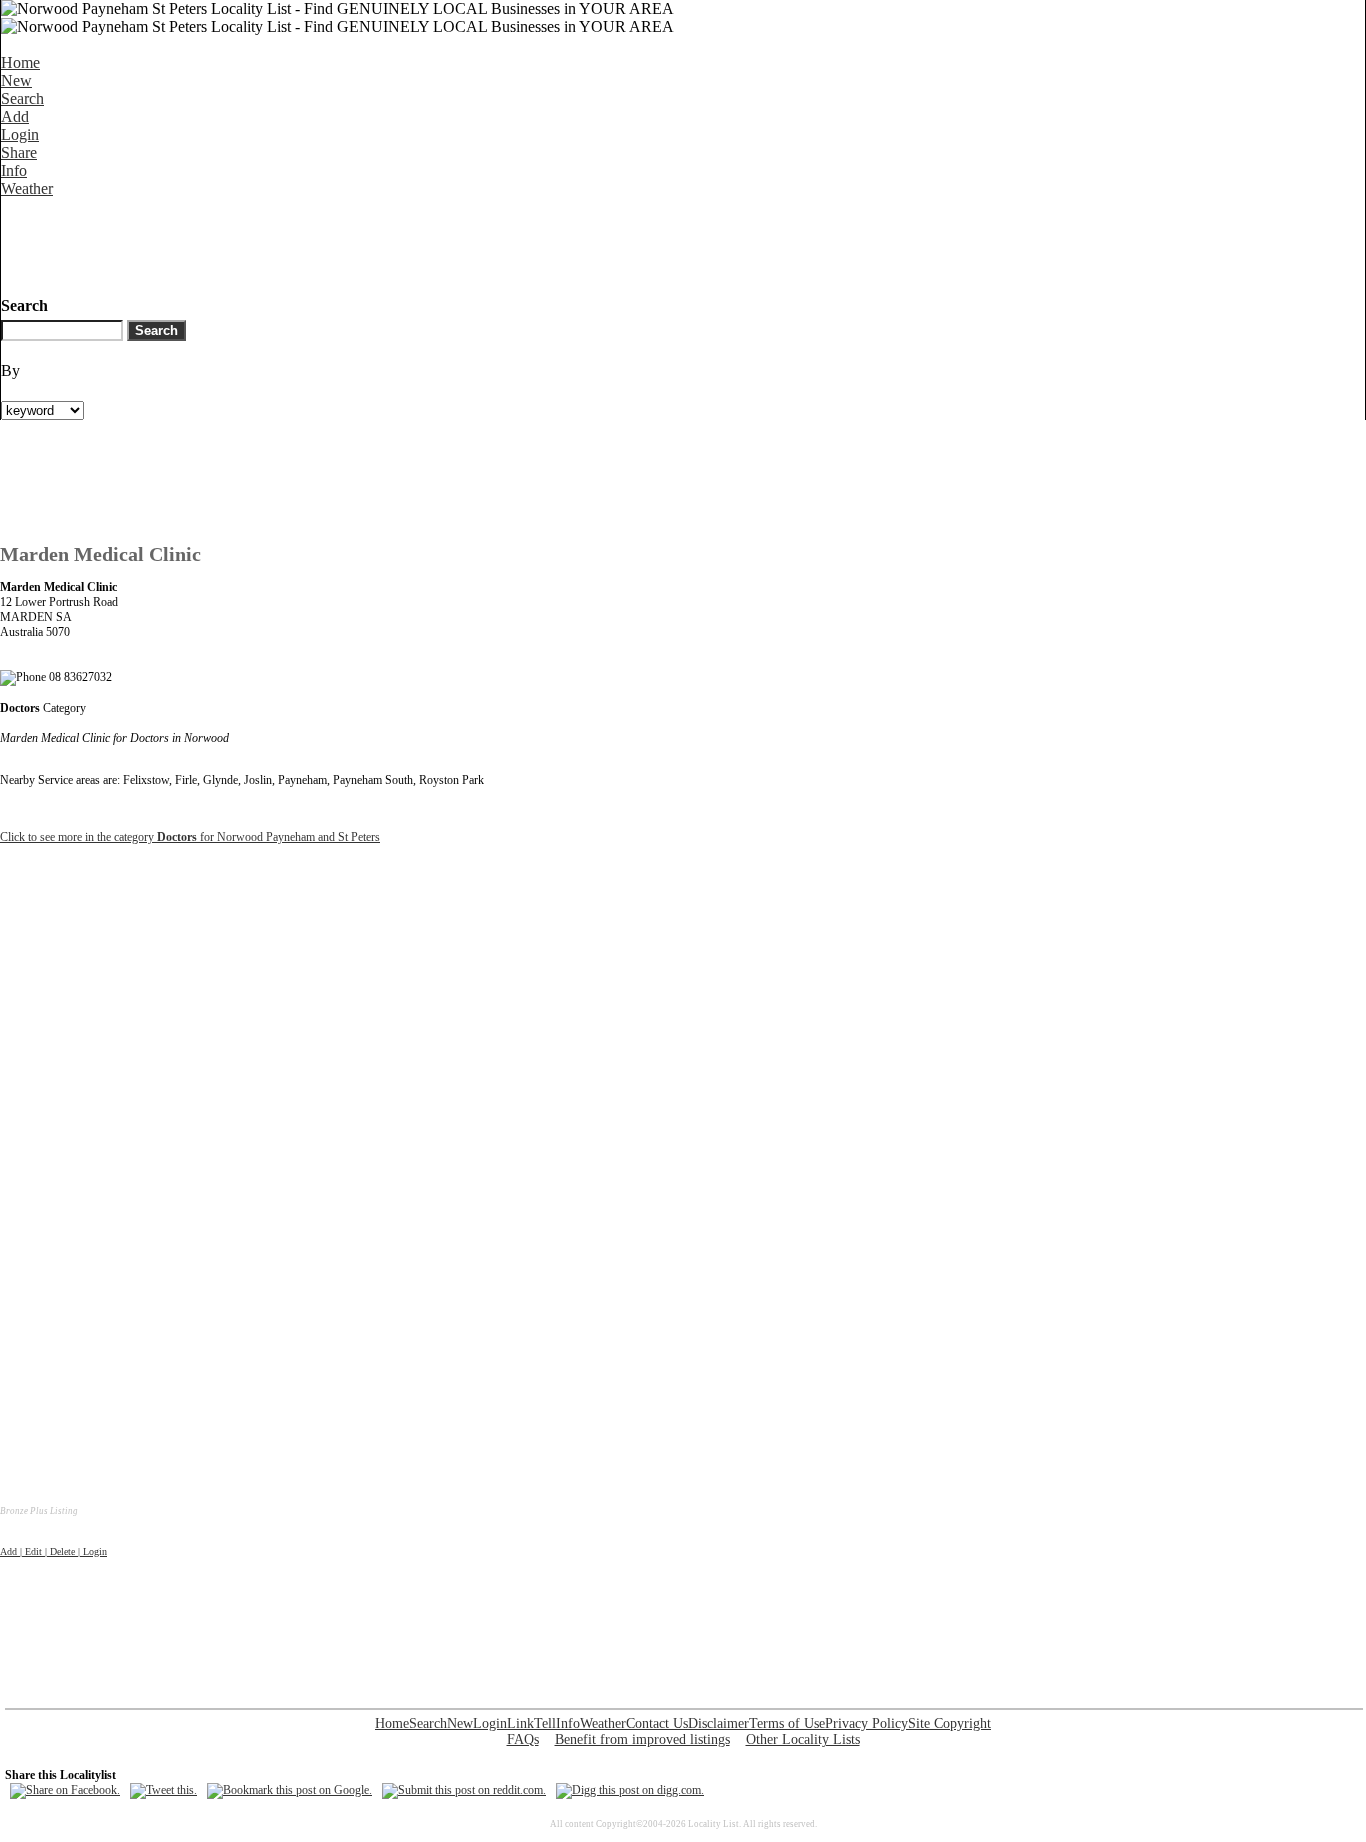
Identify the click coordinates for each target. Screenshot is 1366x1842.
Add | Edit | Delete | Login (53, 1551)
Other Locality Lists (803, 1739)
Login (20, 134)
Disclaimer (718, 1723)
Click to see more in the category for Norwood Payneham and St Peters (190, 837)
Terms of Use (787, 1723)
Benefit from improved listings (642, 1739)
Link (520, 1723)
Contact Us (657, 1723)
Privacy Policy (866, 1723)
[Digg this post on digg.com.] (630, 1790)
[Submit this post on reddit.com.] (464, 1790)
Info (14, 170)
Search (22, 98)
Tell (545, 1723)
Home (20, 62)
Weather (27, 188)
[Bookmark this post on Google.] (289, 1790)
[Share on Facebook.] (65, 1790)
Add (15, 116)
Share (19, 152)
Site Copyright (949, 1723)
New (16, 80)
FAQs (523, 1739)
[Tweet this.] (163, 1790)
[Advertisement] (365, 243)
